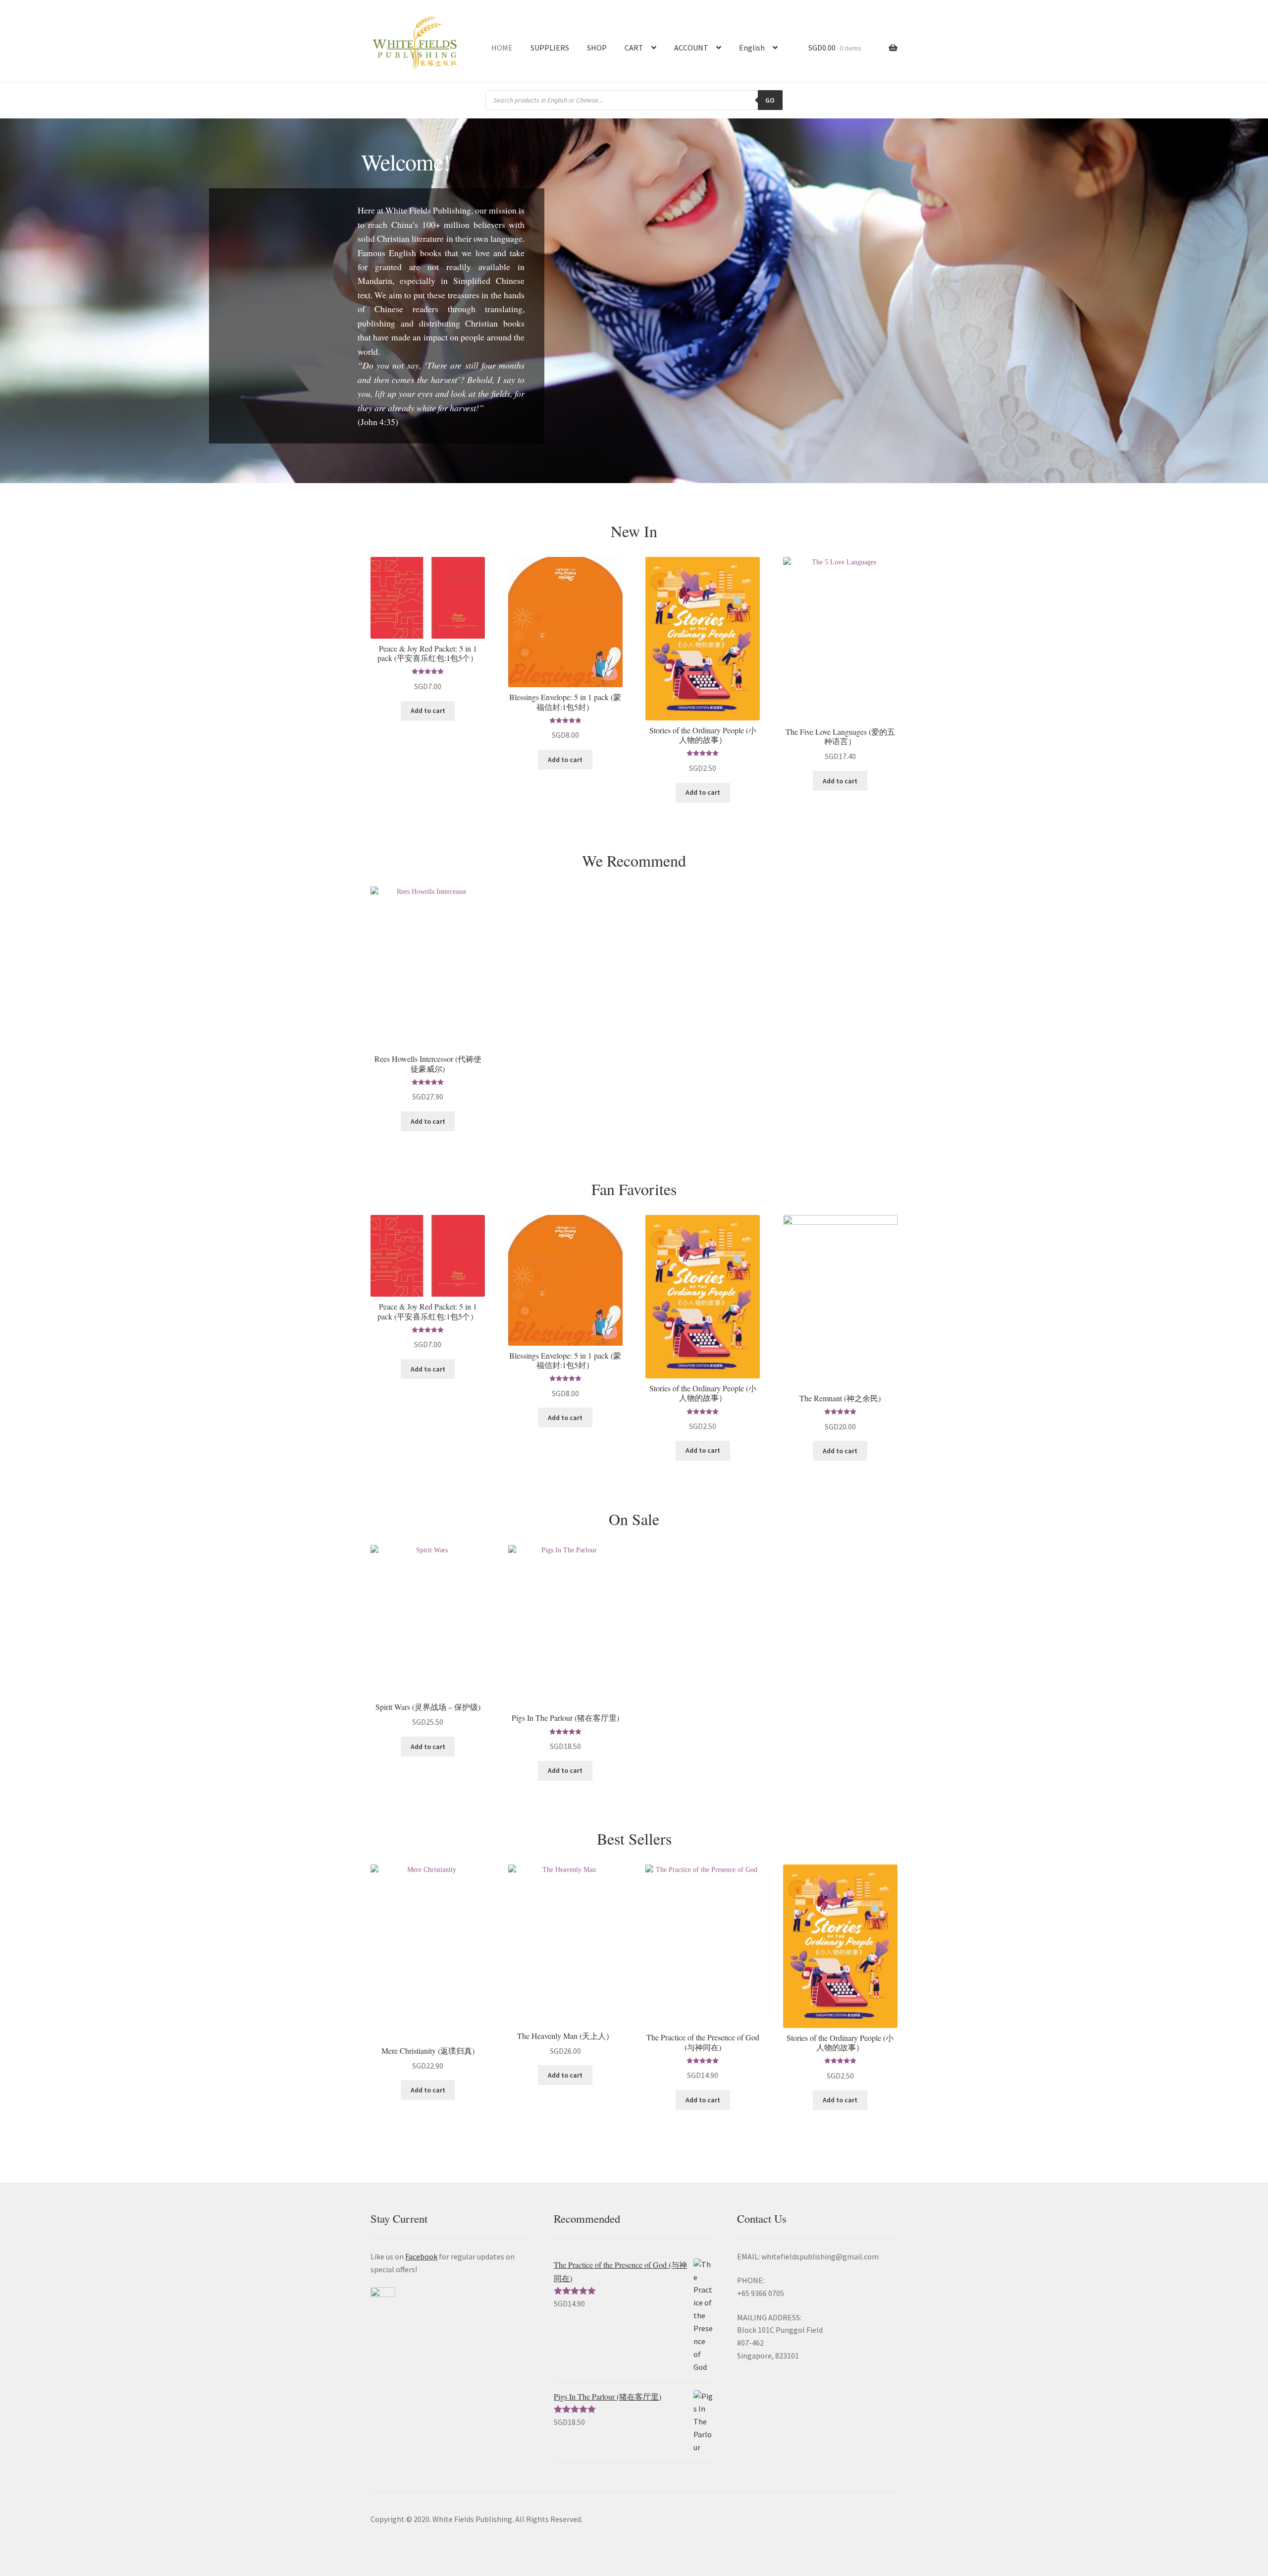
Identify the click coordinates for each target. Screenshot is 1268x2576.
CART (634, 48)
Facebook (421, 2256)
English (752, 48)
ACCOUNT (691, 48)
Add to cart (428, 711)
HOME (502, 48)
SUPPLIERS (550, 48)
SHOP (597, 48)
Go (770, 100)
